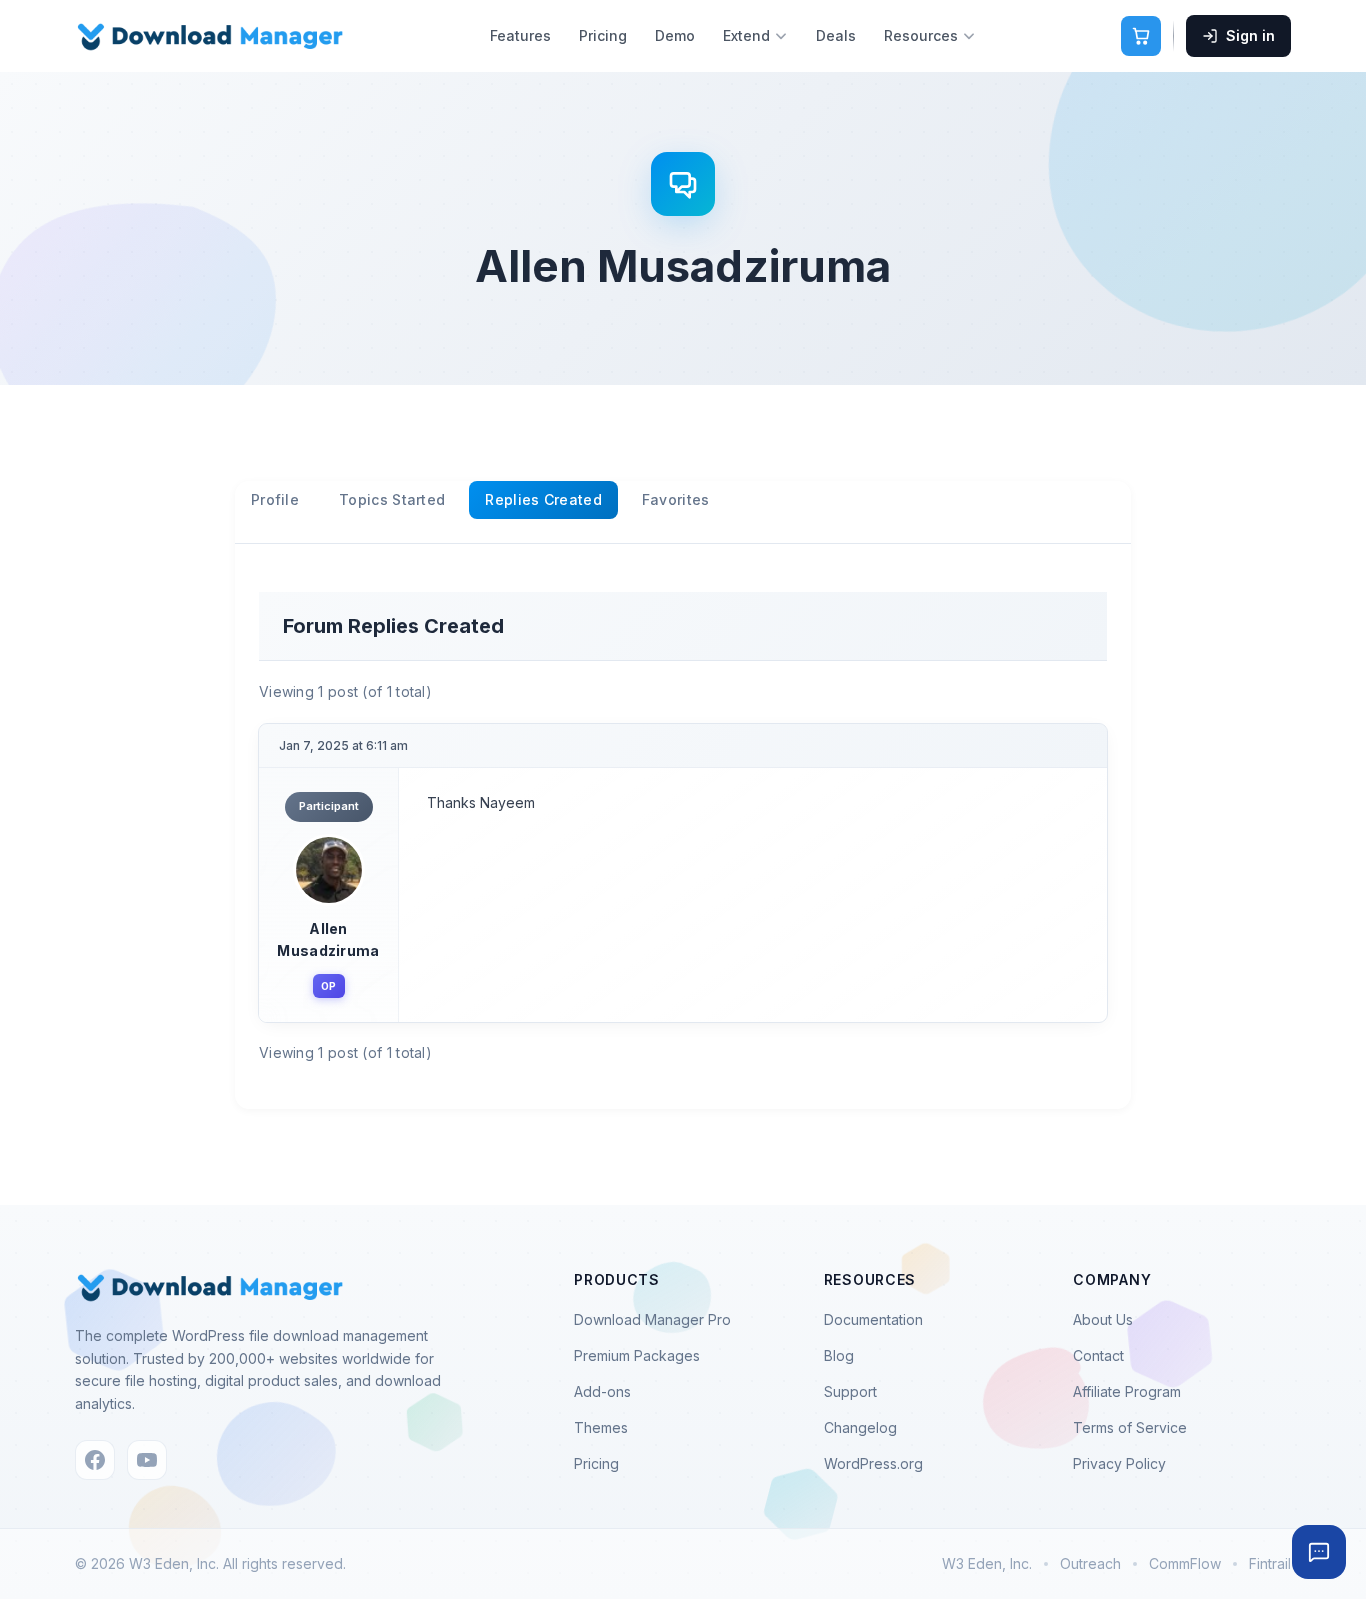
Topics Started (392, 499)
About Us (1103, 1319)
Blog (839, 1355)
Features (520, 35)
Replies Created (543, 499)
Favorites (676, 499)
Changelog (860, 1427)
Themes (601, 1427)
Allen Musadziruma (328, 939)
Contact (1098, 1355)
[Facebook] (95, 1460)
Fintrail (1270, 1563)
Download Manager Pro (652, 1319)
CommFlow (1185, 1563)
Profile (275, 499)
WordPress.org (873, 1463)
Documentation (873, 1319)
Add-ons (602, 1391)
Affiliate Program (1127, 1391)
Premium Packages (637, 1355)
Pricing (603, 35)
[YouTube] (147, 1460)
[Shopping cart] (1141, 36)
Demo (675, 35)
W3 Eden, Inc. (987, 1563)
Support (850, 1391)
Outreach (1090, 1563)
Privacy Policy (1119, 1463)
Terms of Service (1130, 1427)
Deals (836, 35)
